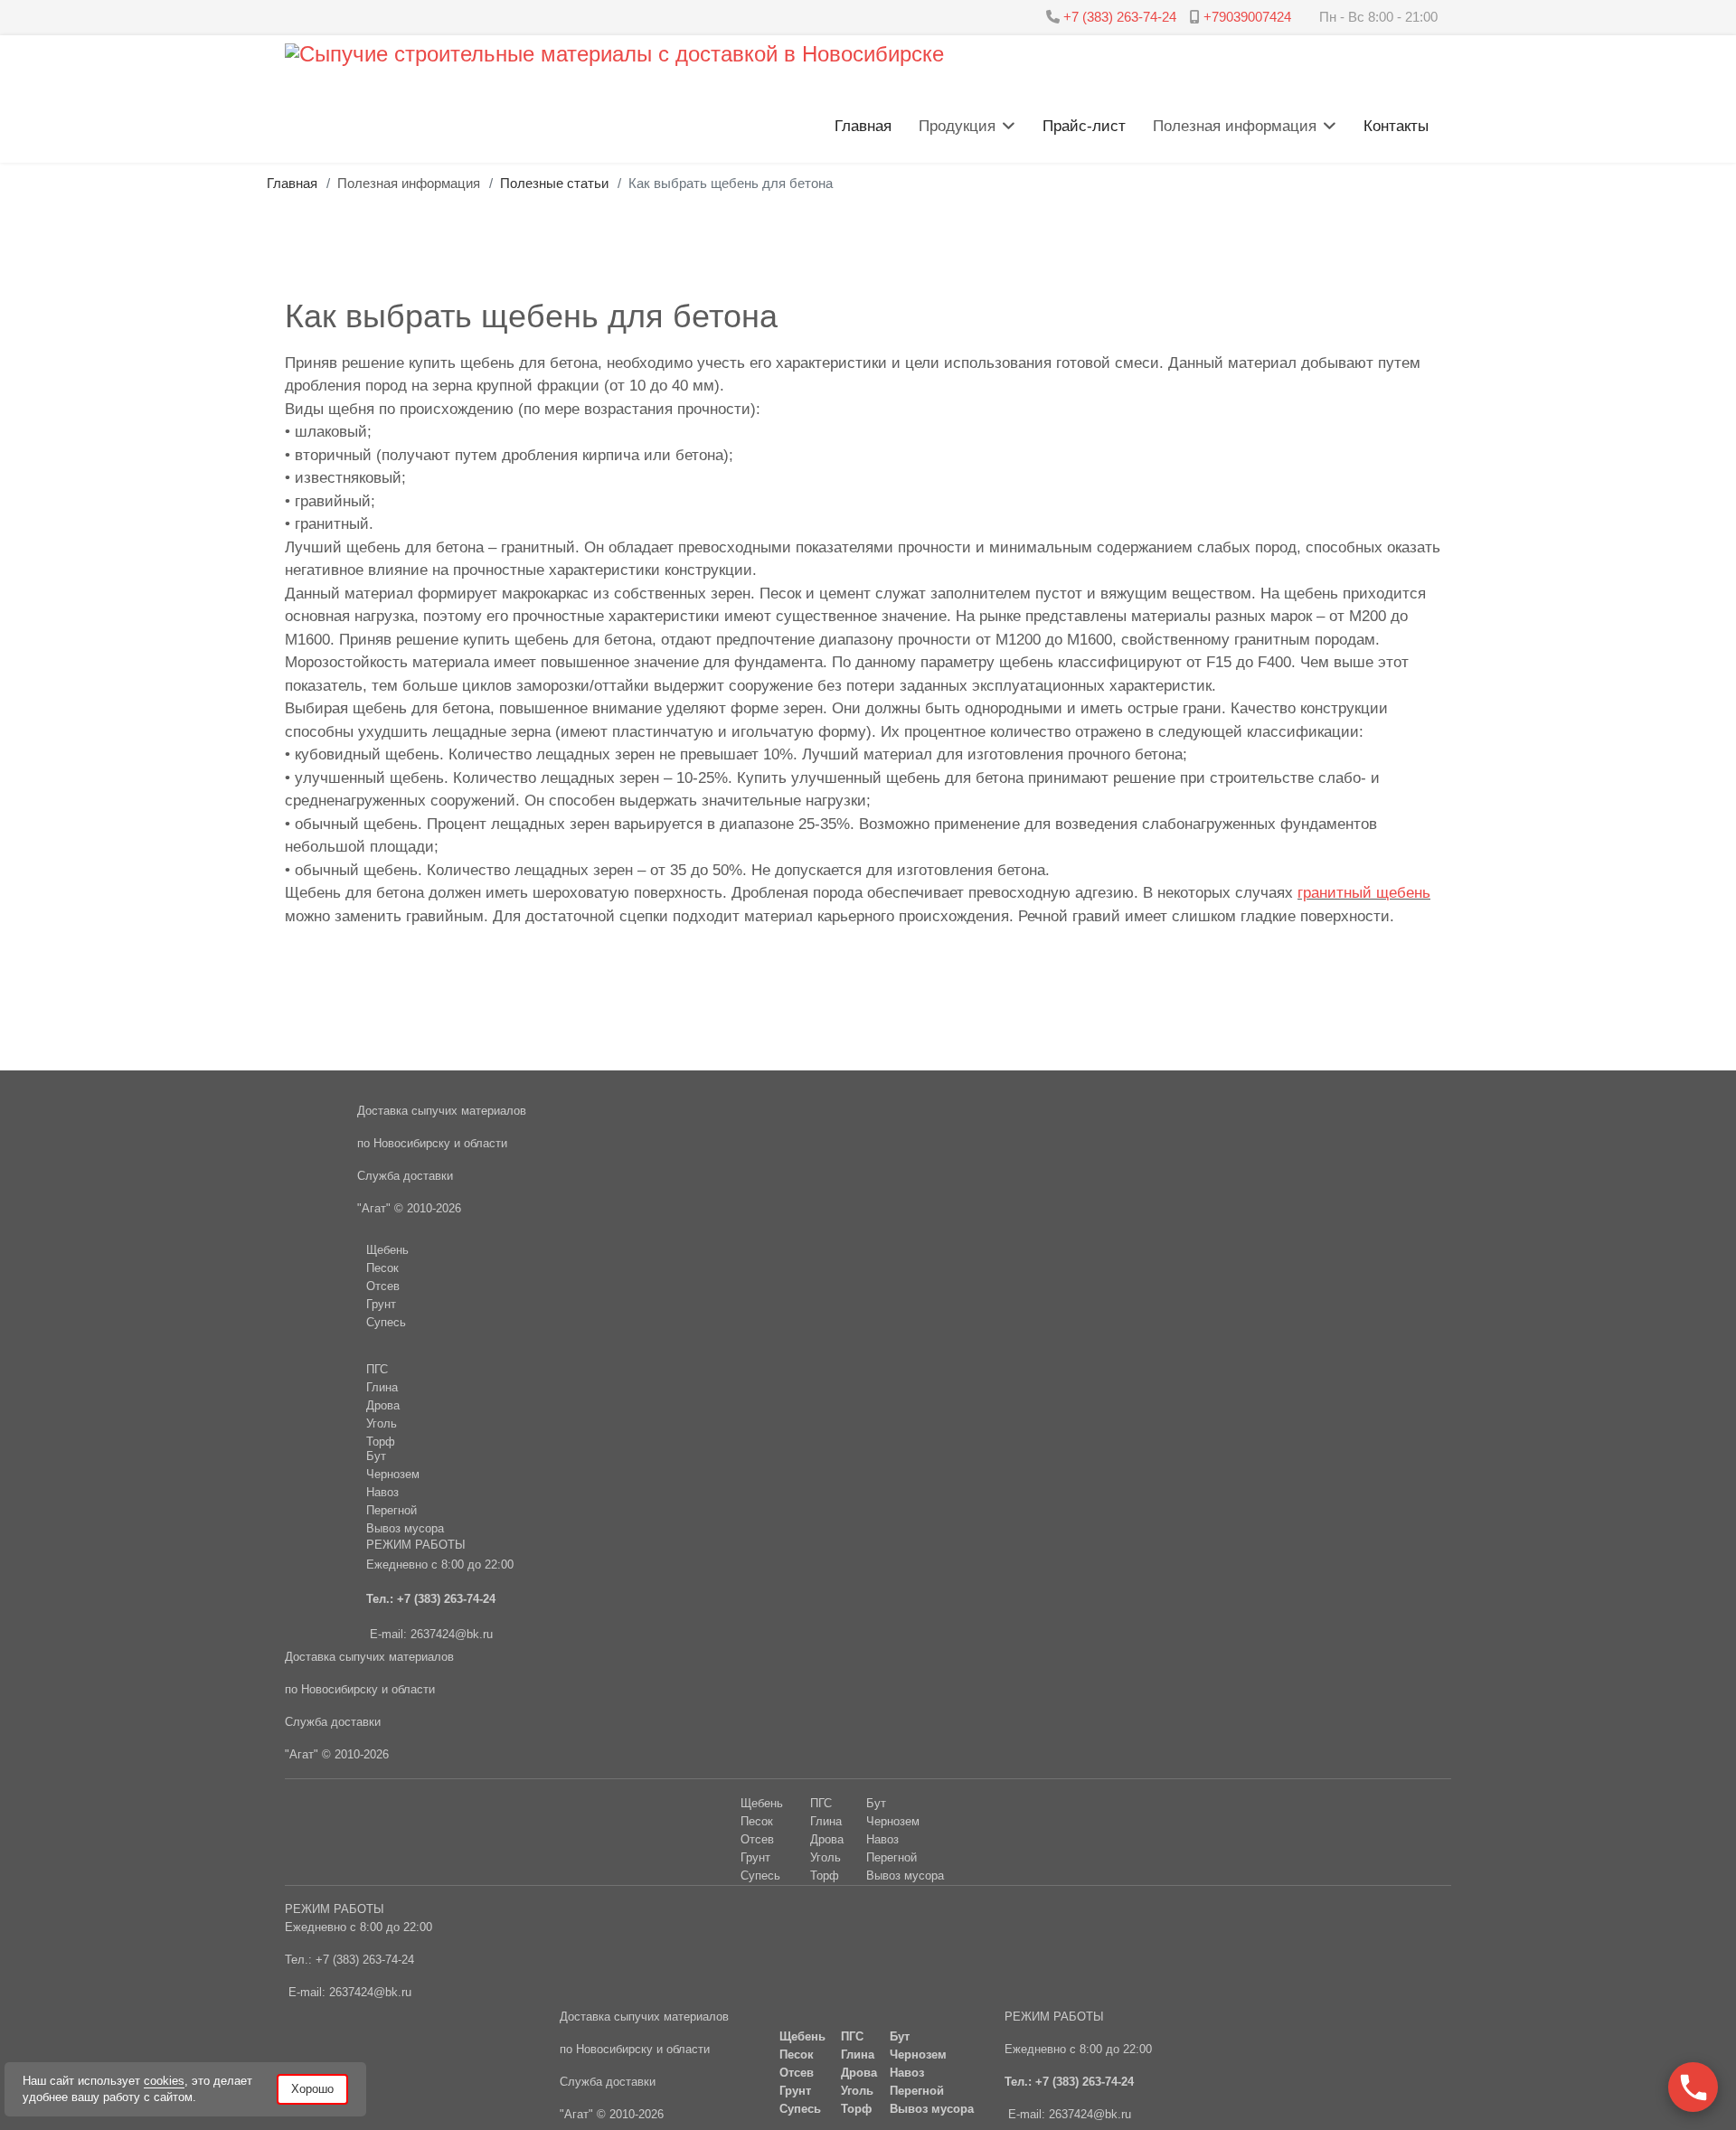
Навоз (882, 1839)
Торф (381, 1442)
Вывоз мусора (905, 1876)
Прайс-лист (1084, 126)
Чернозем (893, 1821)
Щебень (762, 1803)
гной (905, 1857)
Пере (880, 1857)
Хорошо (312, 2089)
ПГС (377, 1369)
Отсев (757, 1839)
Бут (876, 1803)
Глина (382, 1387)
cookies (164, 2081)
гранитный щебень (1364, 893)
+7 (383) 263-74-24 (1120, 17)
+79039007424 (1247, 17)
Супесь (760, 1876)
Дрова (383, 1405)
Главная (863, 126)
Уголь (382, 1423)
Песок (757, 1821)
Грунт (755, 1857)
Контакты (1396, 126)
